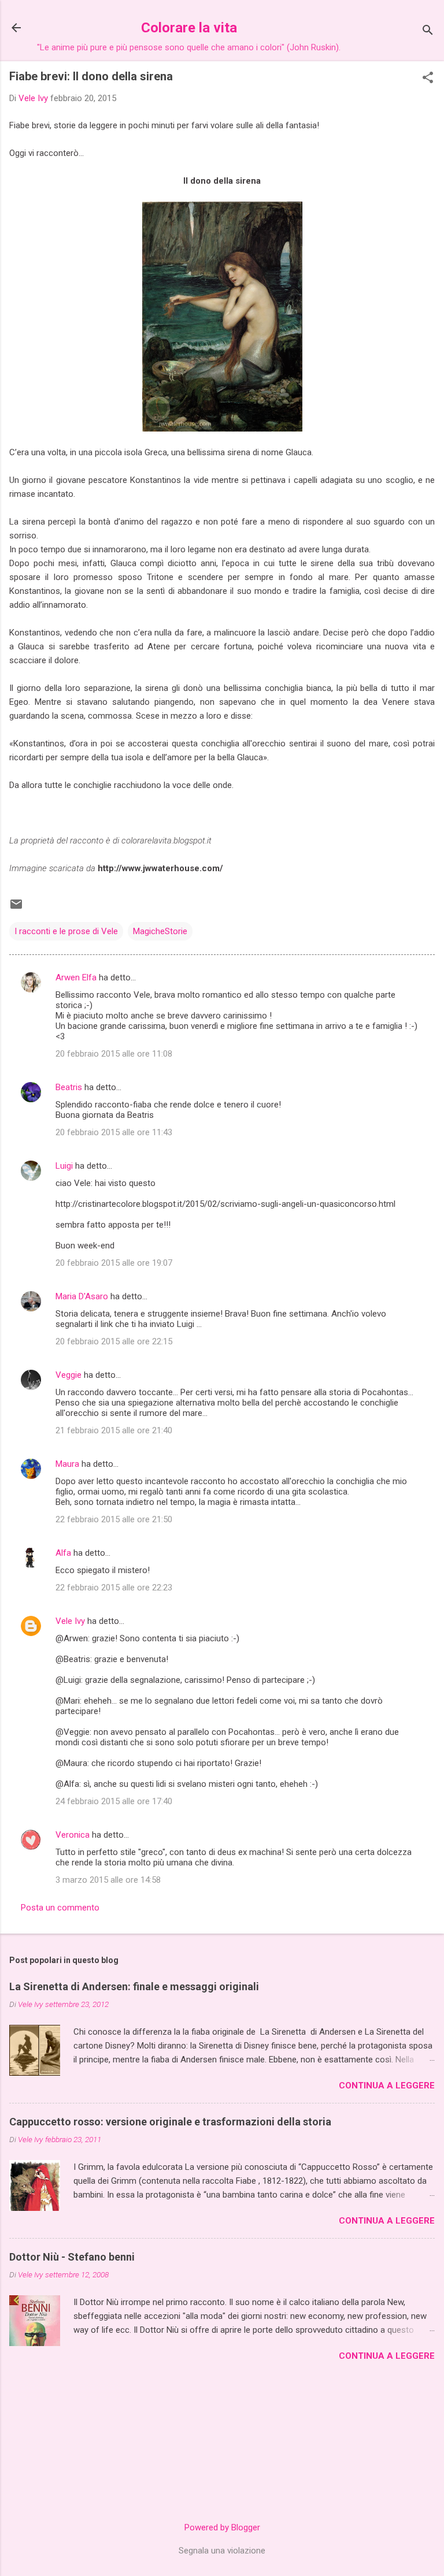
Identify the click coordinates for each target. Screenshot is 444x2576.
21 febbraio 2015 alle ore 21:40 (114, 1430)
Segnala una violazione (222, 2551)
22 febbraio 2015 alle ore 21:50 (114, 1519)
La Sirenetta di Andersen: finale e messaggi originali (134, 1986)
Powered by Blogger (222, 2527)
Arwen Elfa (76, 977)
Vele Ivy (70, 1621)
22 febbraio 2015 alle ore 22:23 (114, 1588)
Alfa (63, 1553)
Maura (67, 1464)
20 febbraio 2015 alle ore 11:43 (114, 1132)
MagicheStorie (160, 931)
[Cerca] (428, 31)
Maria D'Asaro (82, 1296)
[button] (428, 79)
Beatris (69, 1087)
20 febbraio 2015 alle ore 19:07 (114, 1263)
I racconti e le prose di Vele (66, 931)
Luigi (64, 1166)
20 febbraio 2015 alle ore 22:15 (114, 1341)
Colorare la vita (189, 28)
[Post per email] (16, 908)
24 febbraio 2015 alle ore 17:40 (114, 1801)
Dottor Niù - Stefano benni (72, 2257)
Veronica (73, 1835)
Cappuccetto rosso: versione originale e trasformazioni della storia (170, 2122)
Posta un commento (60, 1908)
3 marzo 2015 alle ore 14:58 (108, 1880)
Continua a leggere (387, 2086)
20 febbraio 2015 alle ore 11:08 (114, 1054)
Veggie (69, 1375)
